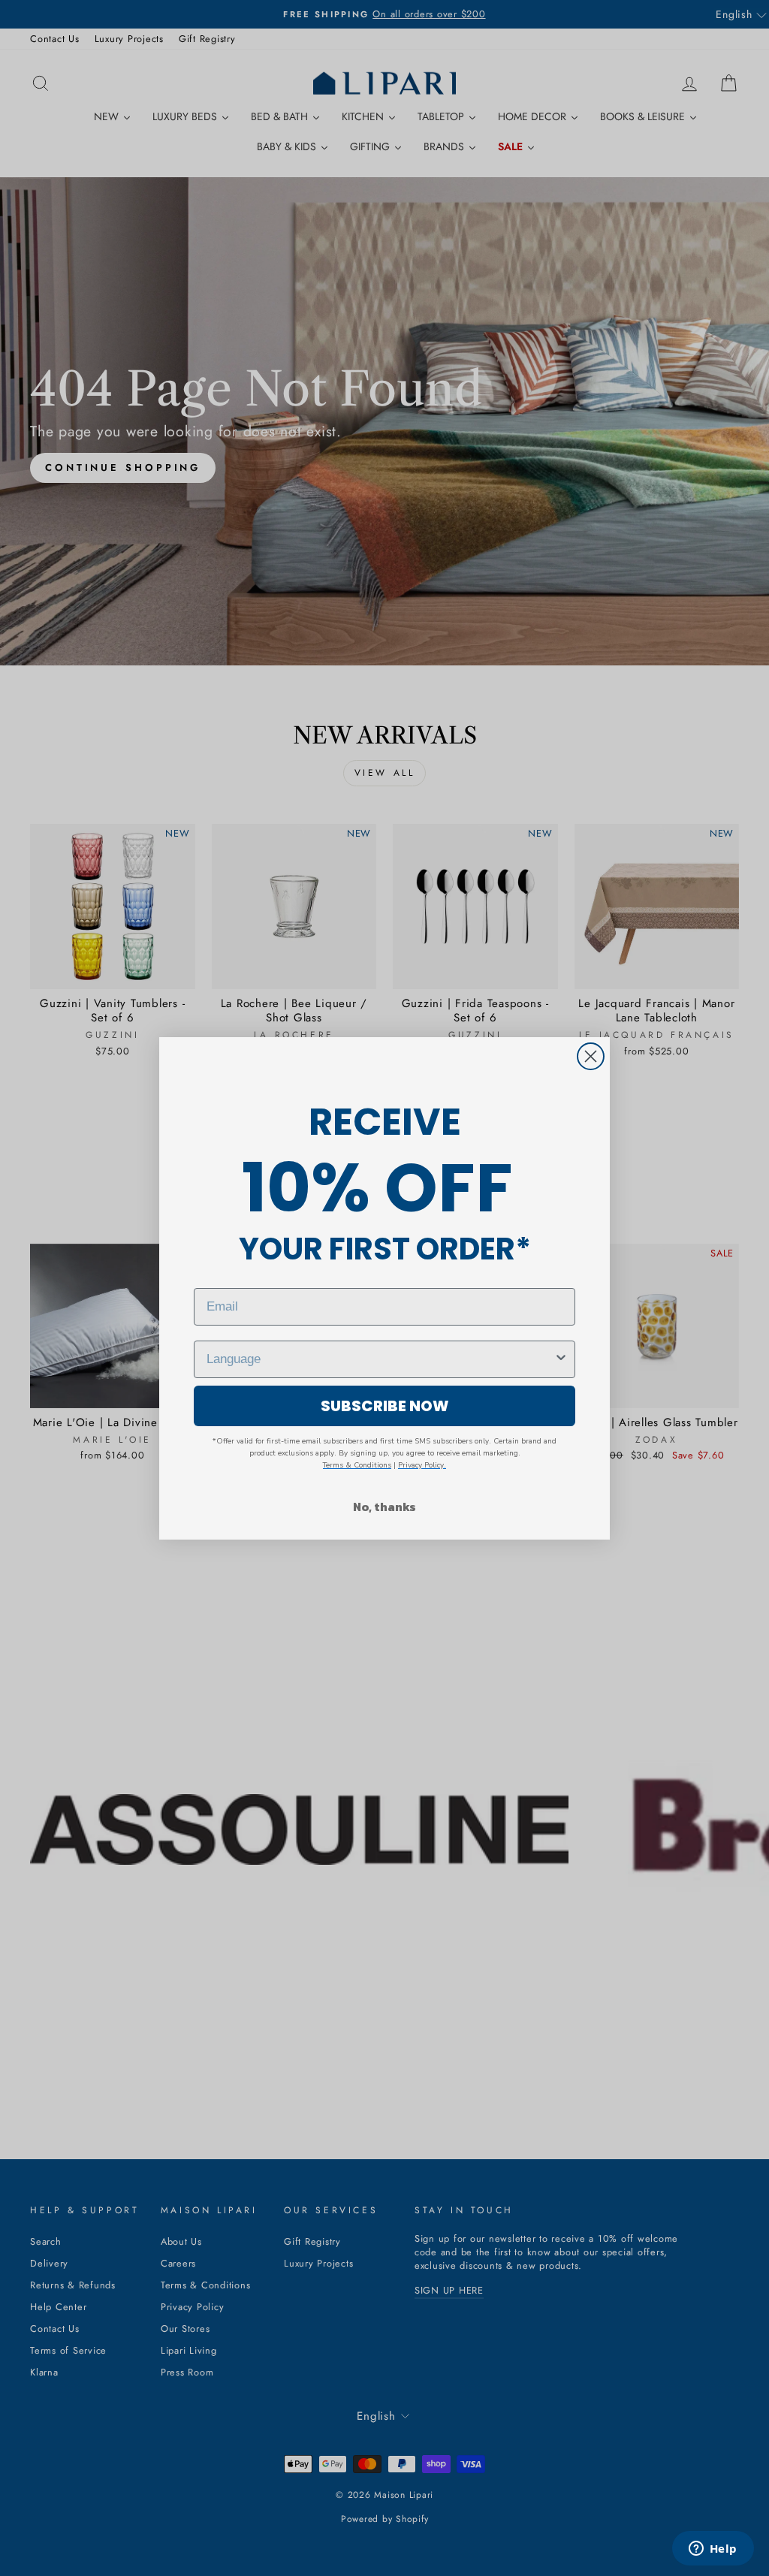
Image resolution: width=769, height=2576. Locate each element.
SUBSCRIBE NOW (385, 1406)
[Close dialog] (591, 1056)
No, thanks (384, 1507)
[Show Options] (561, 1359)
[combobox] (380, 1359)
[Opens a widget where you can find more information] (713, 2550)
